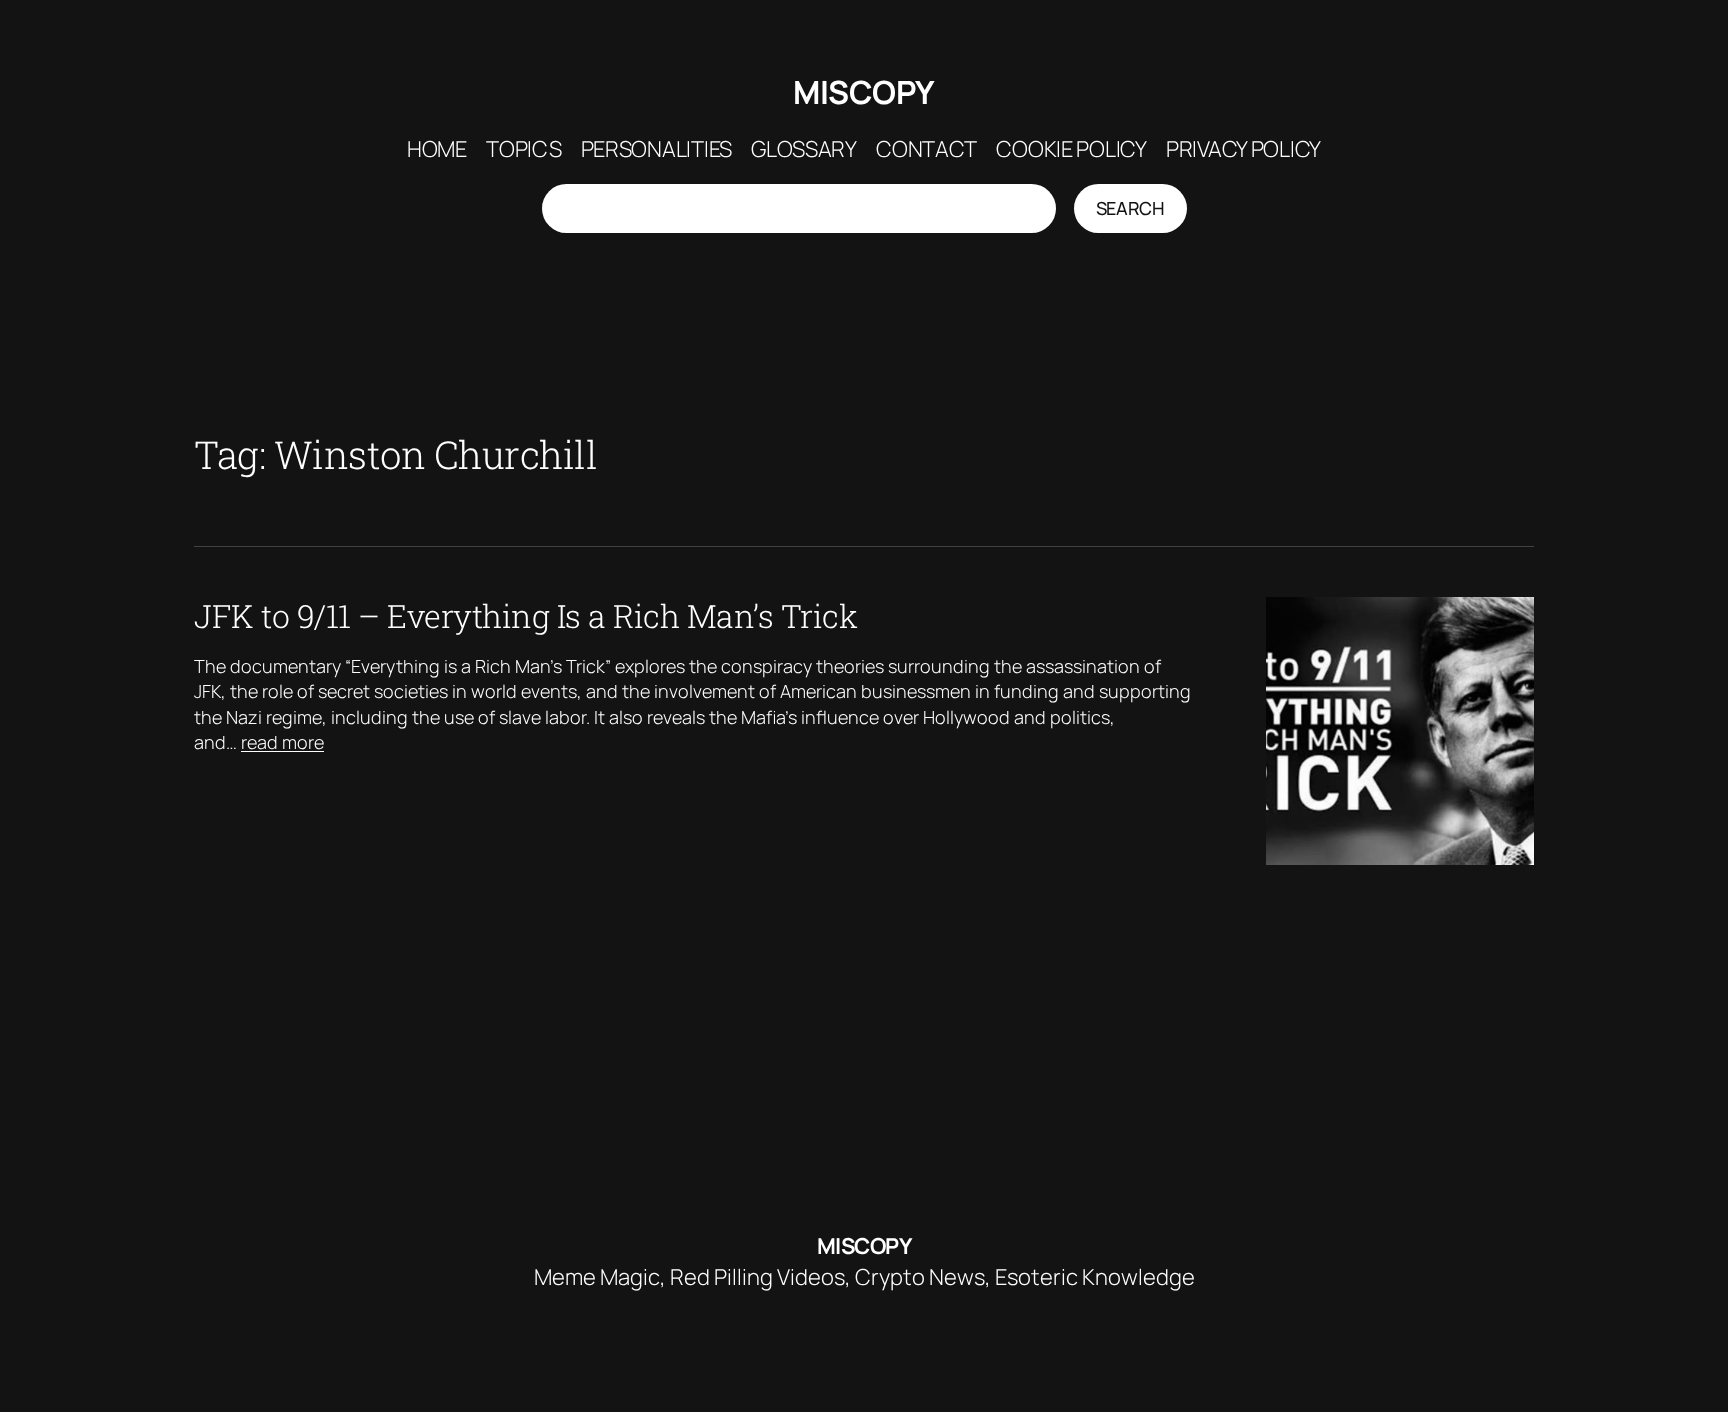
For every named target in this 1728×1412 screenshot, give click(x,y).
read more (282, 742)
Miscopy (864, 92)
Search (1130, 208)
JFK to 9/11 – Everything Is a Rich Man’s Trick (525, 616)
